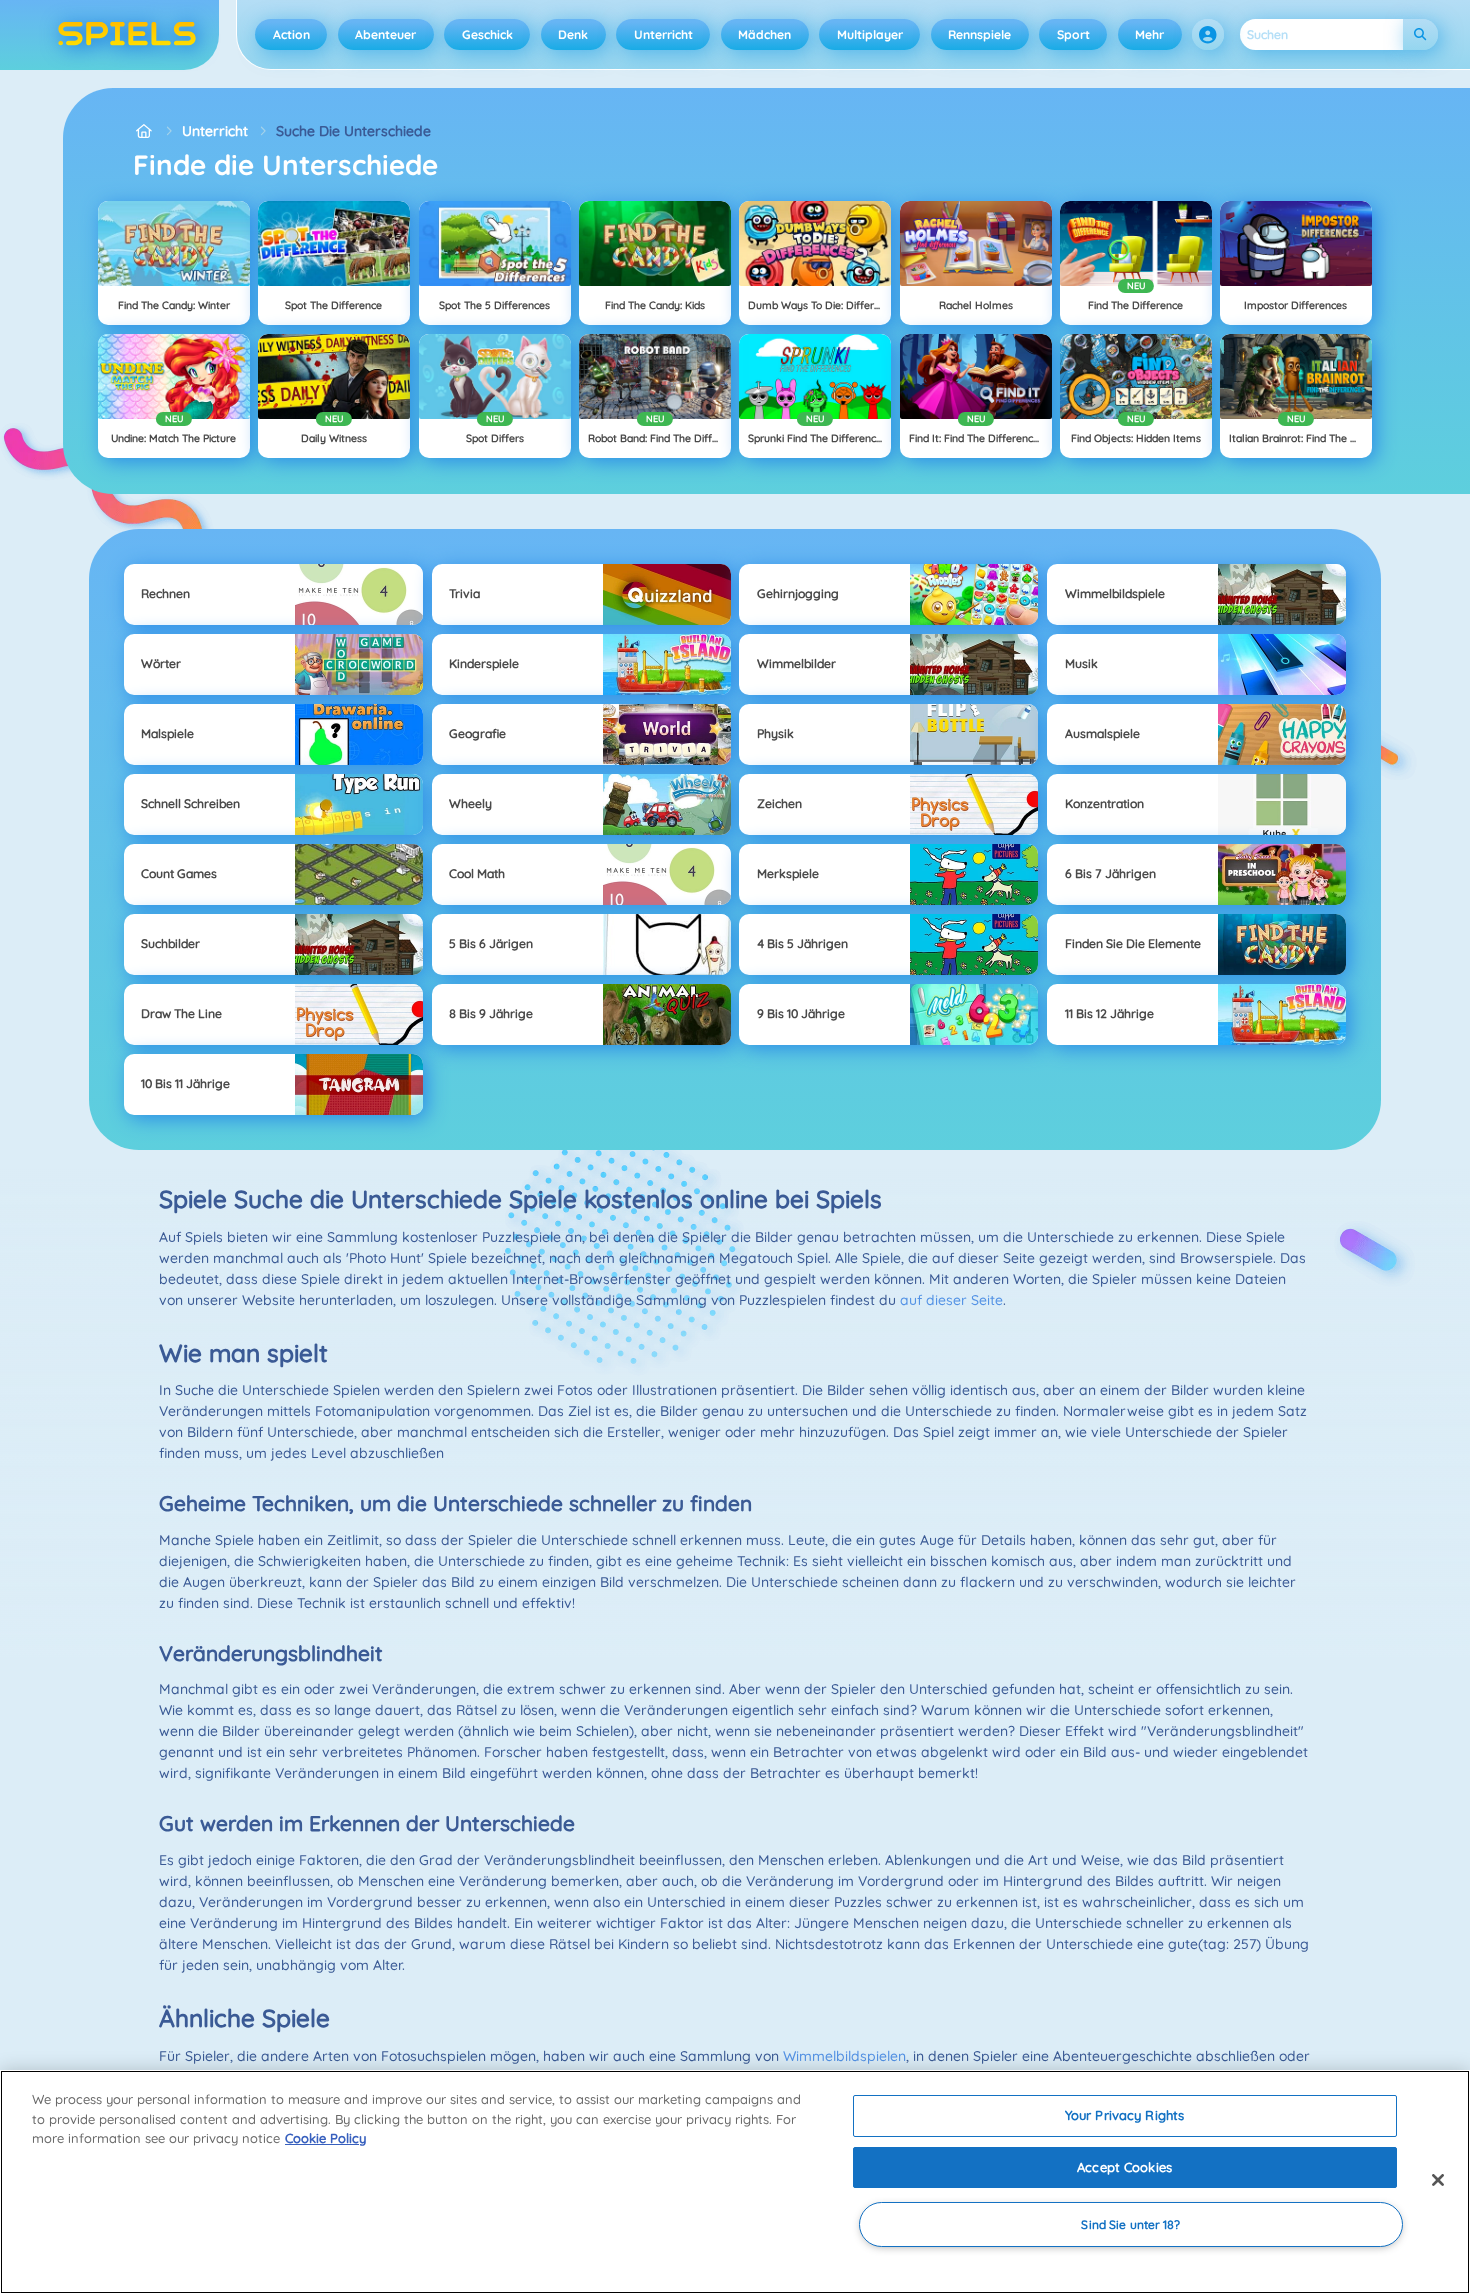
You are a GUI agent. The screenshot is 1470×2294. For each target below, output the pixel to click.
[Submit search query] (1420, 34)
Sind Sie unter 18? (1130, 2224)
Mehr (1149, 34)
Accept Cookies (1124, 2167)
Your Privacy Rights (1124, 2115)
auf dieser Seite (951, 1300)
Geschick (487, 34)
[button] (1208, 35)
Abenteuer (385, 34)
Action (291, 34)
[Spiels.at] (143, 131)
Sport (1073, 34)
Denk (573, 34)
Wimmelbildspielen (844, 2056)
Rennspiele (979, 34)
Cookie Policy (325, 2138)
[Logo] (127, 35)
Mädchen (764, 34)
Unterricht (663, 34)
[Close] (1438, 2180)
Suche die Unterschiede (353, 131)
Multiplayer (870, 34)
